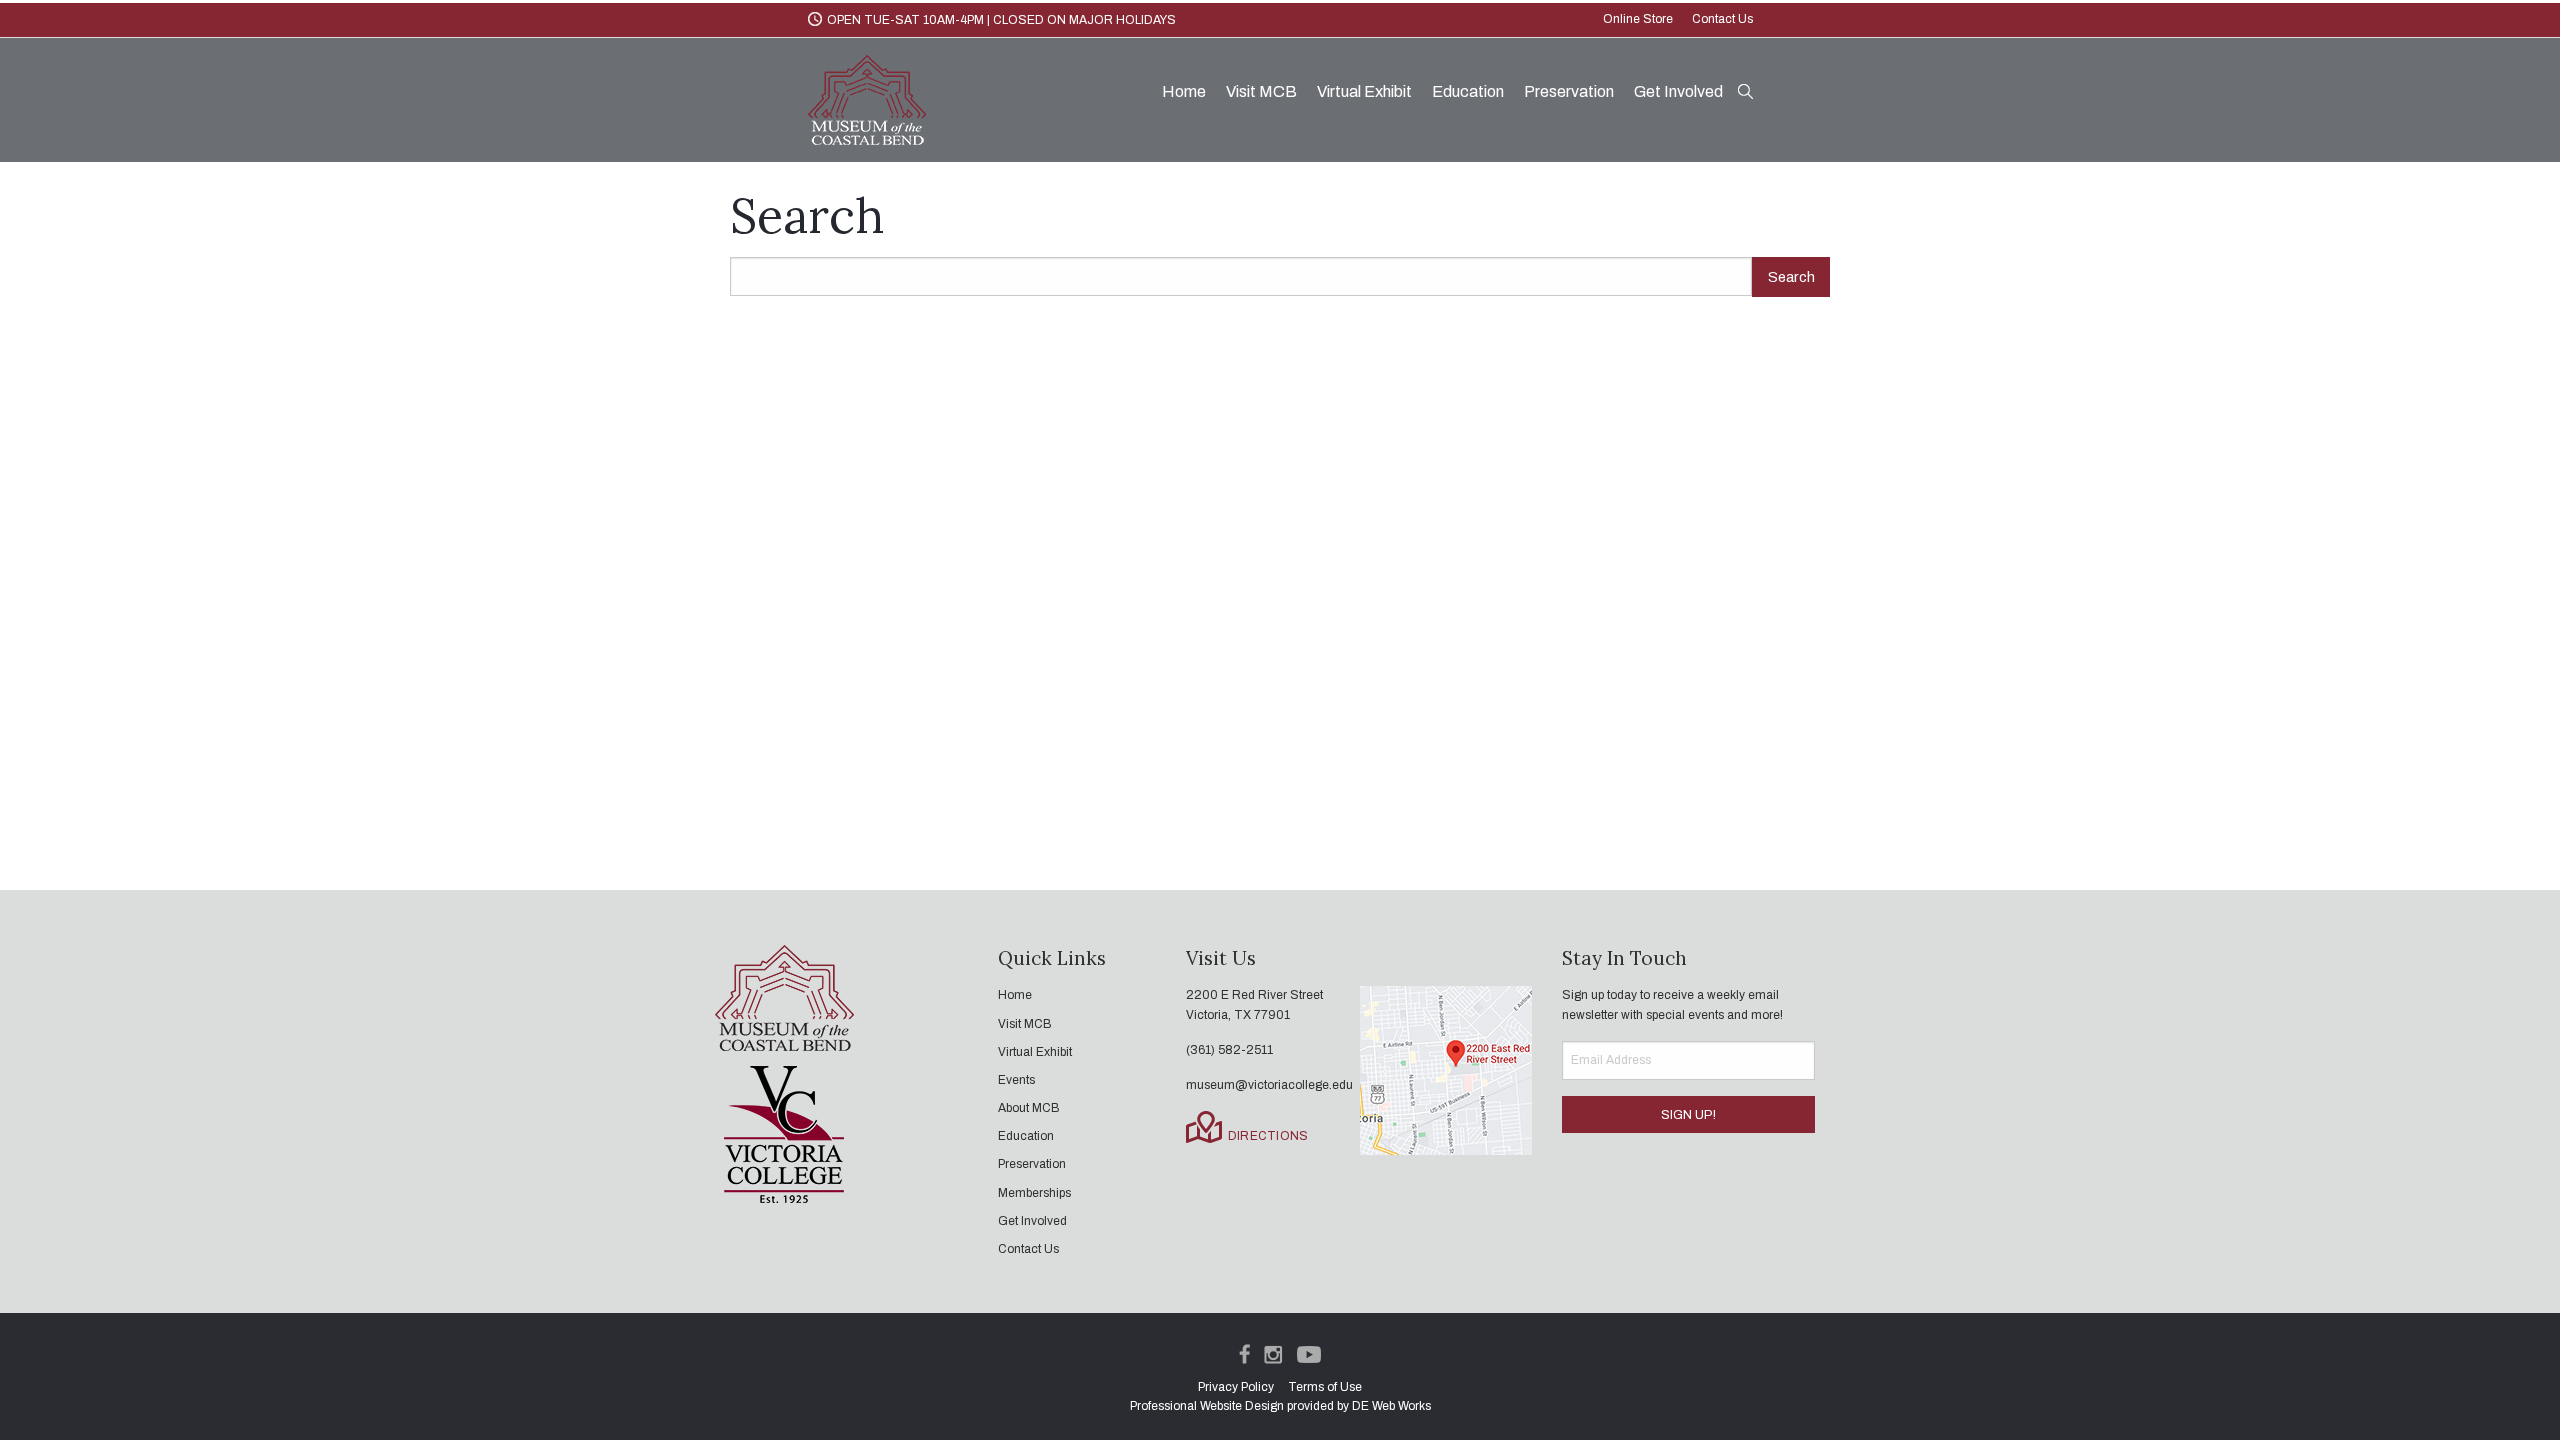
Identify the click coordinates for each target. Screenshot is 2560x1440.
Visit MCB (1261, 91)
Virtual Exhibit (1364, 91)
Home (1184, 91)
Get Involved (1678, 91)
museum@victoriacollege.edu (1269, 1085)
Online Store (1639, 19)
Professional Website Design (1207, 1406)
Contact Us (1722, 19)
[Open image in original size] (867, 98)
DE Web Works (1391, 1406)
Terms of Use (1325, 1387)
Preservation (1569, 91)
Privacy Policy (1236, 1387)
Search (1791, 277)
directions (1268, 1136)
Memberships (1034, 1193)
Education (1468, 91)
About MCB (1029, 1108)
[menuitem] (1184, 92)
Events (1016, 1080)
